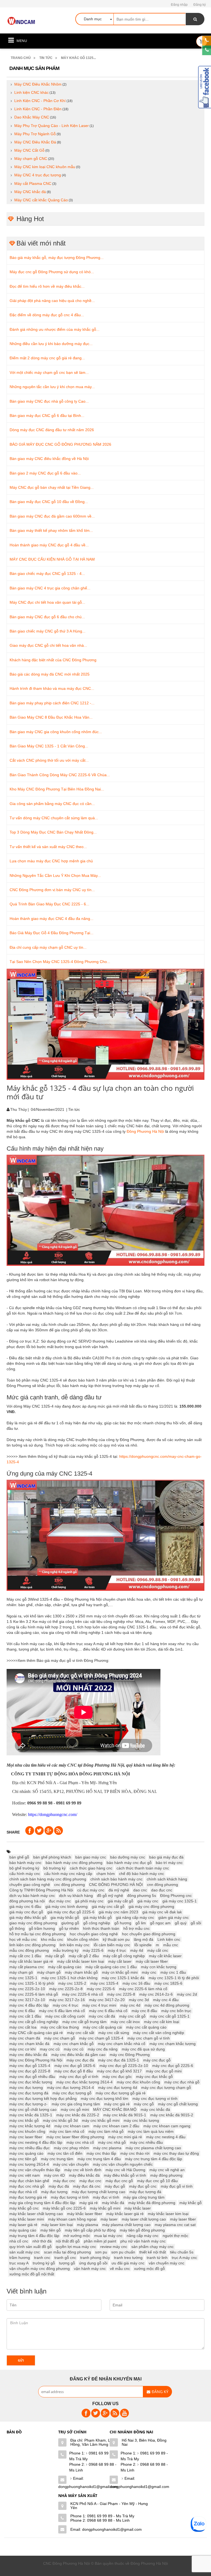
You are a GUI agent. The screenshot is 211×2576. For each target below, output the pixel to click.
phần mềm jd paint (100, 2241)
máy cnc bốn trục (176, 2011)
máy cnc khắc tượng (141, 2120)
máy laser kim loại (57, 2225)
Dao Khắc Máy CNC (32, 117)
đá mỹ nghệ (119, 1890)
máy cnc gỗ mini (75, 2109)
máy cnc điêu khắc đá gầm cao (78, 2055)
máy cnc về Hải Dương (125, 2170)
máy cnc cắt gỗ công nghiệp (34, 2022)
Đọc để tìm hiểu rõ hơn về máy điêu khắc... (47, 286)
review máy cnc (114, 2247)
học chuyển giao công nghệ (94, 1934)
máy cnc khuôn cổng (27, 2131)
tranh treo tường (128, 2258)
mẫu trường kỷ (66, 1950)
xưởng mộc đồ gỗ (149, 2269)
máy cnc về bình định (83, 2170)
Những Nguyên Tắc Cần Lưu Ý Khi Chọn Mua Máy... (55, 875)
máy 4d (137, 1950)
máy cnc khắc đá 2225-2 (78, 2115)
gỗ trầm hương (42, 1928)
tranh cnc (42, 2258)
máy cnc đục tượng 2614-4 (70, 2088)
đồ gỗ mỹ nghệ (110, 1896)
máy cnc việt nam (25, 2175)
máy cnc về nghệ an (167, 2170)
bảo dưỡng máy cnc (128, 1857)
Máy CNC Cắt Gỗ (29, 150)
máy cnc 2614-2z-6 (156, 1994)
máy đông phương (166, 2175)
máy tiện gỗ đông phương (142, 2230)
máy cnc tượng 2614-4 (29, 2164)
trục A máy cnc (184, 2258)
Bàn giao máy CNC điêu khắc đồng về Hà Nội (49, 459)
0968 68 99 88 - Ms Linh (93, 2467)
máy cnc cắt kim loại (162, 2022)
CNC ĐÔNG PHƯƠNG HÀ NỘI (116, 1885)
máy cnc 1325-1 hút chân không (70, 1978)
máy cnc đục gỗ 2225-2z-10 (124, 2066)
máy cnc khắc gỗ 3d (60, 2120)
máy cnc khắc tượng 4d (30, 2126)
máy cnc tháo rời (135, 2153)
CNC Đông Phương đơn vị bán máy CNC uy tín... (52, 890)
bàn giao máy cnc (91, 1857)
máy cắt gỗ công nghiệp (124, 1956)
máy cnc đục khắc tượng (31, 2082)
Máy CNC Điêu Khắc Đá (35, 142)
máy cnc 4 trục (66, 2005)
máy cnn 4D (54, 2175)
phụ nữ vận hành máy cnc (143, 2241)
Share (13, 1832)
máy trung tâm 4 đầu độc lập (34, 2236)
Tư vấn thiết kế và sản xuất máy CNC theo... (48, 847)
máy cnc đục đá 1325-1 (119, 2060)
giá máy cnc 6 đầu (25, 1906)
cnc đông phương (70, 1885)
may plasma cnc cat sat (175, 2225)
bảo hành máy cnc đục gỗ (129, 1863)
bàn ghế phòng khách (52, 1857)
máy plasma (88, 2225)
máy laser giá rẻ (23, 2225)
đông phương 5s (142, 1896)
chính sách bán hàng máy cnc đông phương (48, 1879)
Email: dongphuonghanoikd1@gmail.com (106, 2529)
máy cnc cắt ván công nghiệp (159, 2033)
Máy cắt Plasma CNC (33, 183)
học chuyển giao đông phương (149, 1934)
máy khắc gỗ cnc (24, 2208)
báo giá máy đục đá (166, 1857)
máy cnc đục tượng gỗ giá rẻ (121, 2093)
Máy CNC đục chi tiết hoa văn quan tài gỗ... (47, 602)
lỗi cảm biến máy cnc (112, 1945)
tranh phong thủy (95, 2258)
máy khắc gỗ (191, 2203)
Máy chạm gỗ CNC (31, 159)
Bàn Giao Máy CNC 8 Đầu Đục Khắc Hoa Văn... (51, 717)
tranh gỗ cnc (65, 2258)
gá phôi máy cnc (89, 1901)
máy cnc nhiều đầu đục (30, 2148)
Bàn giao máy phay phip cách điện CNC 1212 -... (52, 703)
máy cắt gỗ (55, 1956)
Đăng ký (200, 5)
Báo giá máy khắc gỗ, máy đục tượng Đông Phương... (57, 258)
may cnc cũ (50, 2049)
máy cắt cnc (158, 1950)
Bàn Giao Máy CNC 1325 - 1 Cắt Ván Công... (49, 746)
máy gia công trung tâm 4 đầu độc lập (42, 2203)
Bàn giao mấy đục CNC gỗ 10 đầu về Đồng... (49, 502)
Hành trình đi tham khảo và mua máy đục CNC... (52, 688)
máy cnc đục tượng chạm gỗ (166, 2088)
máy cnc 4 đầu (166, 2000)
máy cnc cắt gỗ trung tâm (84, 2022)
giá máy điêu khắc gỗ (28, 1917)
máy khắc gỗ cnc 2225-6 (64, 2208)
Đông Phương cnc (176, 1896)
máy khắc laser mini (27, 2219)
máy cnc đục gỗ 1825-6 (75, 2066)
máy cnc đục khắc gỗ (154, 2077)
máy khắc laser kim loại (168, 2214)
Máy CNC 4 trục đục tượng (38, 175)
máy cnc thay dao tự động (176, 2153)
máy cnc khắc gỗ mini (101, 2120)
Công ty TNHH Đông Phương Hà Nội (41, 1890)
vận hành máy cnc (90, 2269)
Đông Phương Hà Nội (146, 1131)
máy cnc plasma (107, 2148)
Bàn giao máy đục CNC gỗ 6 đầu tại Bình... (47, 416)
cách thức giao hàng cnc (91, 1868)
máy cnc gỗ (144, 2104)
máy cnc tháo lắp (101, 2153)
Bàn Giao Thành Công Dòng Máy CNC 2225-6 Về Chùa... (60, 775)
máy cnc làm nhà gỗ (106, 2131)
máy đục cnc (90, 2181)
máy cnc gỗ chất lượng (178, 2104)
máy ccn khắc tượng (159, 1967)
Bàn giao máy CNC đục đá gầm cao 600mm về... (52, 516)
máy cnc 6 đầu (22, 2011)
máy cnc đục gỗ (157, 2060)
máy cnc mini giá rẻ (125, 2137)
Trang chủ (21, 58)
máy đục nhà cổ (23, 2192)
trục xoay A (19, 2263)
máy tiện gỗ (51, 2230)
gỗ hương (123, 1923)
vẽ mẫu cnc (120, 2269)
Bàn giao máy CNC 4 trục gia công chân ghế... (50, 588)
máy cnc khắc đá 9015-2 (172, 2115)
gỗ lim (141, 1923)
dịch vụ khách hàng (76, 1896)
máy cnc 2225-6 (101, 1989)
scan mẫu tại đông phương (67, 2252)
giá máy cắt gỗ (120, 1901)
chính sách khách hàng (167, 1879)
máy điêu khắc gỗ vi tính (125, 2175)
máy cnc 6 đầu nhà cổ (108, 2011)
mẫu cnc (171, 1945)
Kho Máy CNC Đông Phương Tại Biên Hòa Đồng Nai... (57, 789)
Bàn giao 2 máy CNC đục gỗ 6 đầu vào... (45, 473)
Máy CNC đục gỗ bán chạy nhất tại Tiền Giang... (52, 487)
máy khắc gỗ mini (105, 2208)
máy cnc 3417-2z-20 (107, 2000)
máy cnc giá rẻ (117, 2104)
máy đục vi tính (106, 2197)
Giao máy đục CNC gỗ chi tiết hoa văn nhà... (48, 645)
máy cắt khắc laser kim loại (81, 1961)
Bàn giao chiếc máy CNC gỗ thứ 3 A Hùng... (48, 631)
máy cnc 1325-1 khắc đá (123, 1978)
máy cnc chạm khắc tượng (173, 2044)
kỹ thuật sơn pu (116, 1939)
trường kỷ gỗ (44, 2263)
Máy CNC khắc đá (30, 192)
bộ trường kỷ (55, 1868)
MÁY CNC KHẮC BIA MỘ (115, 2109)
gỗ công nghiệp (97, 1923)
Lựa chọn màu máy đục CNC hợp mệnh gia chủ (51, 861)
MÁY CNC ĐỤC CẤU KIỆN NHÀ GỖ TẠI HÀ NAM (52, 559)
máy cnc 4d (130, 2005)
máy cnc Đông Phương (130, 2055)
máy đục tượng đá (145, 2192)
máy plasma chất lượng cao (126, 2225)
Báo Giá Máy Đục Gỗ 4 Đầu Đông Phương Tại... (52, 933)
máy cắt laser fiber (152, 1961)
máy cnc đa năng (103, 2049)
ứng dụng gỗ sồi (93, 2263)
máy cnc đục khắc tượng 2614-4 (84, 2082)
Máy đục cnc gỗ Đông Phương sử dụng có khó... (52, 272)
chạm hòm (106, 1874)
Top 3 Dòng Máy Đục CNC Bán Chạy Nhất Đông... (53, 832)
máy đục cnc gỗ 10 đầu (157, 2181)
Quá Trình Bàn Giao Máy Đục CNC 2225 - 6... (49, 904)
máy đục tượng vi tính (70, 2197)
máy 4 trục (117, 1950)
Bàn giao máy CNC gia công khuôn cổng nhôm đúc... (56, 732)
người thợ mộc (175, 2236)
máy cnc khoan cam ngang (167, 2126)
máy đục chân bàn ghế (29, 2181)
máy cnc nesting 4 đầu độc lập (36, 2142)
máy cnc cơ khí (23, 2049)
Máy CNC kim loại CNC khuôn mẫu (45, 167)
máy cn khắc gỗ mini (120, 1972)
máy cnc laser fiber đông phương (75, 2137)
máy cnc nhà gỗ (112, 2142)
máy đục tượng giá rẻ (28, 2197)
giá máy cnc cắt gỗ (108, 1906)
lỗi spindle (143, 1945)
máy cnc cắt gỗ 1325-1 (170, 2016)
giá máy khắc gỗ (98, 1917)
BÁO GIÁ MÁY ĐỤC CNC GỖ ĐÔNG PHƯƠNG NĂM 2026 (60, 444)
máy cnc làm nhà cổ (67, 2131)
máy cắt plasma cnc (27, 1967)
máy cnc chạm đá (25, 2038)
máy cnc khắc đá (155, 2109)
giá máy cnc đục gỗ (26, 1912)
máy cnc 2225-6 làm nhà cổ (143, 1989)
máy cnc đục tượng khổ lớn (105, 2098)
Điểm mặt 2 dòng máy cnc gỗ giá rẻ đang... (47, 358)
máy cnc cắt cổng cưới (65, 2016)
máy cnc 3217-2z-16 (67, 2000)
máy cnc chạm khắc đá (29, 2044)
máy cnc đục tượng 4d (118, 2088)
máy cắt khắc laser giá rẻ (31, 1961)
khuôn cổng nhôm (83, 1939)
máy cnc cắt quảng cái (102, 2027)
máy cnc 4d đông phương (167, 2005)
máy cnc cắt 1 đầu (25, 2016)
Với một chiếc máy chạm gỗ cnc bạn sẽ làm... (49, 372)
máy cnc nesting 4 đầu (166, 2137)
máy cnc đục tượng (26, 2088)
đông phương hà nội (27, 1901)
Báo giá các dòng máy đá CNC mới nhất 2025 (50, 674)
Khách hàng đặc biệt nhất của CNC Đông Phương (53, 660)
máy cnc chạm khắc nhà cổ (122, 2044)
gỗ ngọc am (160, 1923)
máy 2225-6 (93, 1950)
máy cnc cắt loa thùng (60, 2027)
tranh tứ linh (157, 2258)
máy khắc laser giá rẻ (125, 2214)
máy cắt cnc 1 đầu (25, 1956)
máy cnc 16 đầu (136, 1983)
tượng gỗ (67, 2263)
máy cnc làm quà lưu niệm (151, 2131)
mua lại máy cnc (108, 2236)
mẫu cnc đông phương (29, 1950)
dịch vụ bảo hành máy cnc (32, 1896)
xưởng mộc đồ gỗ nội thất (32, 2274)
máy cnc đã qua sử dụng (143, 2049)
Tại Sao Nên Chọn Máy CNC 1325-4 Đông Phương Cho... (60, 962)
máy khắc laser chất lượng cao (36, 2214)
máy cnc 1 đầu (173, 1972)
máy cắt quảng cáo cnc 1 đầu (111, 1967)
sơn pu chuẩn (123, 2252)
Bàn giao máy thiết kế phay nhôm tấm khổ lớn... (51, 530)
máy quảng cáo (23, 2230)
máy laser (109, 2219)
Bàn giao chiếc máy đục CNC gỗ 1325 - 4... (47, 574)
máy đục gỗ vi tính (177, 2186)
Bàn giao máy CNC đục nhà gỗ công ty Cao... (49, 401)
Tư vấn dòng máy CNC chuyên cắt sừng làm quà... (54, 818)
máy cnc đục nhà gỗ (182, 2082)
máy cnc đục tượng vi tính (155, 2098)
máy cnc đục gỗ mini (164, 2071)
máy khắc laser (138, 2208)
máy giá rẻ (89, 2203)
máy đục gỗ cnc (143, 2186)
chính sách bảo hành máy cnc (116, 1879)
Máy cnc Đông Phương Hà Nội (36, 2060)
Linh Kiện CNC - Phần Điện (38, 109)
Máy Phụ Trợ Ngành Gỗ (35, 134)
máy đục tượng (54, 2192)
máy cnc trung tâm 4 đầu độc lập (154, 2159)
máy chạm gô (21, 1972)
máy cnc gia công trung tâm (76, 2104)
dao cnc (140, 1890)
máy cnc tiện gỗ (23, 2159)
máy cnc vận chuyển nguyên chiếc (123, 2164)
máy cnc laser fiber (26, 2137)
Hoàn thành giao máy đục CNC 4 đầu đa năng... (52, 919)
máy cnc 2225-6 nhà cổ (83, 1994)
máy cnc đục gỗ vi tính (79, 2077)
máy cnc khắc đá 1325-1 (31, 2115)
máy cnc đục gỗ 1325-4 (30, 2066)
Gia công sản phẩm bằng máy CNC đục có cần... (52, 804)
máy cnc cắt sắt (81, 2033)
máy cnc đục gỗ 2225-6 (173, 2066)
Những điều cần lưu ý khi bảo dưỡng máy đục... (51, 344)
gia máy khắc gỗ (65, 1917)
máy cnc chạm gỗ (60, 2038)
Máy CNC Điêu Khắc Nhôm (38, 84)
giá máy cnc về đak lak (162, 1912)
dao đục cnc (162, 1890)
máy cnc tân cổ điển (65, 2153)
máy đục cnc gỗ (119, 2181)
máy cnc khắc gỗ (24, 2120)
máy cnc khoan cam (72, 2126)
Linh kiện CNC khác (31, 92)
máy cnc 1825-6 (168, 1983)
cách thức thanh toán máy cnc (143, 1868)
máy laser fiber (183, 2219)
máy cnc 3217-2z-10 (27, 2000)
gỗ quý (181, 1923)
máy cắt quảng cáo (65, 1967)
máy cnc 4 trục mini (99, 2005)
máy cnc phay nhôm (71, 2148)
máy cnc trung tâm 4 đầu (99, 2159)
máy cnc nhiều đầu (146, 2142)
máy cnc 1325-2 (72, 1983)
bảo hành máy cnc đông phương (74, 1863)
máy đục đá (59, 2186)
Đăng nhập (179, 5)
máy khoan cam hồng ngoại (72, 2219)
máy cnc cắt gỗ (132, 2016)
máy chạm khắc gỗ (81, 1972)
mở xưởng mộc (77, 2236)
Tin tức (46, 58)
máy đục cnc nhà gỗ (27, 2186)
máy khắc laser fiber (85, 2214)
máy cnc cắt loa (23, 2027)
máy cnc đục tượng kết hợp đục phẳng (43, 2098)
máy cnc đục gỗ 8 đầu (74, 2071)
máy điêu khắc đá (84, 2175)
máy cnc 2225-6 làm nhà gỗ (34, 1994)
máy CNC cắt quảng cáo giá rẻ (36, 2033)
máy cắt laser (120, 1961)
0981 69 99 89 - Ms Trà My (93, 2456)
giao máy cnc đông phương (33, 1923)
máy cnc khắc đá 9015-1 (125, 2115)
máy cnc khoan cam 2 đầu (116, 2126)
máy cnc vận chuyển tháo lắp (35, 2170)
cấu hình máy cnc (25, 1874)
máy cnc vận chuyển (71, 2164)
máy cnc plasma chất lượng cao (153, 2148)
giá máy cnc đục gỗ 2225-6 (71, 1912)
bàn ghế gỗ (19, 1857)
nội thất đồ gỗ (68, 2241)
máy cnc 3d (139, 2000)
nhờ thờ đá (42, 2241)
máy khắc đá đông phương (152, 2203)
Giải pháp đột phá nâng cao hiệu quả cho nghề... (52, 301)
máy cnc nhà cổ (80, 2142)
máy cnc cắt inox (125, 2022)
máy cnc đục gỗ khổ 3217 (119, 2071)
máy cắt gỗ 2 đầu (84, 1956)
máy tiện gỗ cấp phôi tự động (90, 2230)
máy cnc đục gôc (117, 2077)
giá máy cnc (148, 1901)
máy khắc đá (113, 2203)
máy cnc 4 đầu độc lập (29, 2005)
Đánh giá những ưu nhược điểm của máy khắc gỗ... (55, 329)
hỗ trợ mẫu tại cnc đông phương (38, 1934)
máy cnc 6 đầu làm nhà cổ (62, 2011)
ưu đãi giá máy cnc (128, 2263)
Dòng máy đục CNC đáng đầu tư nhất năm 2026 (52, 430)
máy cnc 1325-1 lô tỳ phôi (32, 1983)
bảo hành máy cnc (25, 1863)
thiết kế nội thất (153, 2252)
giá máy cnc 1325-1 (180, 1901)
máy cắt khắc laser (165, 1956)
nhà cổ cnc (19, 2241)
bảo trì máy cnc (169, 1863)
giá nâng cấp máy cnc (135, 1917)
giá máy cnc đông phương (151, 1906)
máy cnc (149, 1972)
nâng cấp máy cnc (143, 2236)
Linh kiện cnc (169, 1939)
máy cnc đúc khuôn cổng (138, 2082)
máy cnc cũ (74, 2049)
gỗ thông (17, 1928)
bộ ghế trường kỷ (24, 1868)
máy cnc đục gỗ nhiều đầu (32, 2077)
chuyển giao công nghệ (30, 1885)
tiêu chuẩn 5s (182, 2252)
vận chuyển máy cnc (166, 2263)
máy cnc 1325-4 (104, 1983)
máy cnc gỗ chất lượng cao (33, 2109)
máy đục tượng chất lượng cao (98, 2192)
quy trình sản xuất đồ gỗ (30, 2247)
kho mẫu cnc (52, 1939)
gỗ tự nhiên (69, 1928)
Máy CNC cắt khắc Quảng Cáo (41, 200)
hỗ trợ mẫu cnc (137, 1928)
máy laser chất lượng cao (144, 2219)
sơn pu (101, 2252)
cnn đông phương (163, 1885)
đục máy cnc (60, 1901)
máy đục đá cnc (87, 2186)
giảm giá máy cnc (173, 1917)
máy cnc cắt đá (102, 2016)
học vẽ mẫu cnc (23, 1939)
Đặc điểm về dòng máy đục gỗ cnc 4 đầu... (47, 315)
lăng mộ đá (144, 1939)
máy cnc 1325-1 (23, 1978)
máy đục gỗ (115, 2186)
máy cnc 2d (187, 1994)
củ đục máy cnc (91, 1890)
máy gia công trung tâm (144, 2197)
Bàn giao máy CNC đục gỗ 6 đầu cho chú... (47, 617)
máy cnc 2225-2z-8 (66, 1989)
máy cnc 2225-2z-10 (27, 1989)
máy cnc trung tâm (57, 2159)
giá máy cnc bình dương (66, 1906)
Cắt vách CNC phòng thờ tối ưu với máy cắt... (49, 760)
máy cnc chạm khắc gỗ (74, 2044)
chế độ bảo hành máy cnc (141, 1874)
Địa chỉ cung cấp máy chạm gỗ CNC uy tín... (48, 947)
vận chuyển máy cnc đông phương (40, 2269)
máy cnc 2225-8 (121, 1994)
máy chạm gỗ (49, 1972)
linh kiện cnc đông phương (32, 1945)
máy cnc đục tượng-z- (28, 2104)
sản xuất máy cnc (25, 2252)
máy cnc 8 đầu (144, 2011)
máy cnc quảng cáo (26, 2153)
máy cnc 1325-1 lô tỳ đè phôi (174, 1978)
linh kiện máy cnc (75, 1945)
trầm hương (20, 2258)
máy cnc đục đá (80, 2060)
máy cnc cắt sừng (114, 2033)
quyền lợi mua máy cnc (76, 2247)
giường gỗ (70, 1923)
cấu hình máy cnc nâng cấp (68, 1874)
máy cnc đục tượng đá (29, 2093)
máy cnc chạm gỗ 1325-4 (101, 2038)
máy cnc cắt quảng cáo (146, 2027)
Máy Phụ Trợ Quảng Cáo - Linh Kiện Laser (52, 126)
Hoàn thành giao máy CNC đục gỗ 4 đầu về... (49, 545)
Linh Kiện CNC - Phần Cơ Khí (40, 101)
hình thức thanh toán (101, 1928)
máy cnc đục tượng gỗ (72, 2093)
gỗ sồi (196, 1923)
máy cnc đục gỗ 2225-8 (30, 2071)
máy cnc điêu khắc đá (28, 2055)
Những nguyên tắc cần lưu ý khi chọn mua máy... (52, 387)
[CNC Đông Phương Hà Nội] (22, 21)
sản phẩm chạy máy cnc (152, 2247)
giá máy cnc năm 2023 (118, 1912)
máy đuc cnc (64, 2181)
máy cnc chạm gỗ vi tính (149, 2038)
